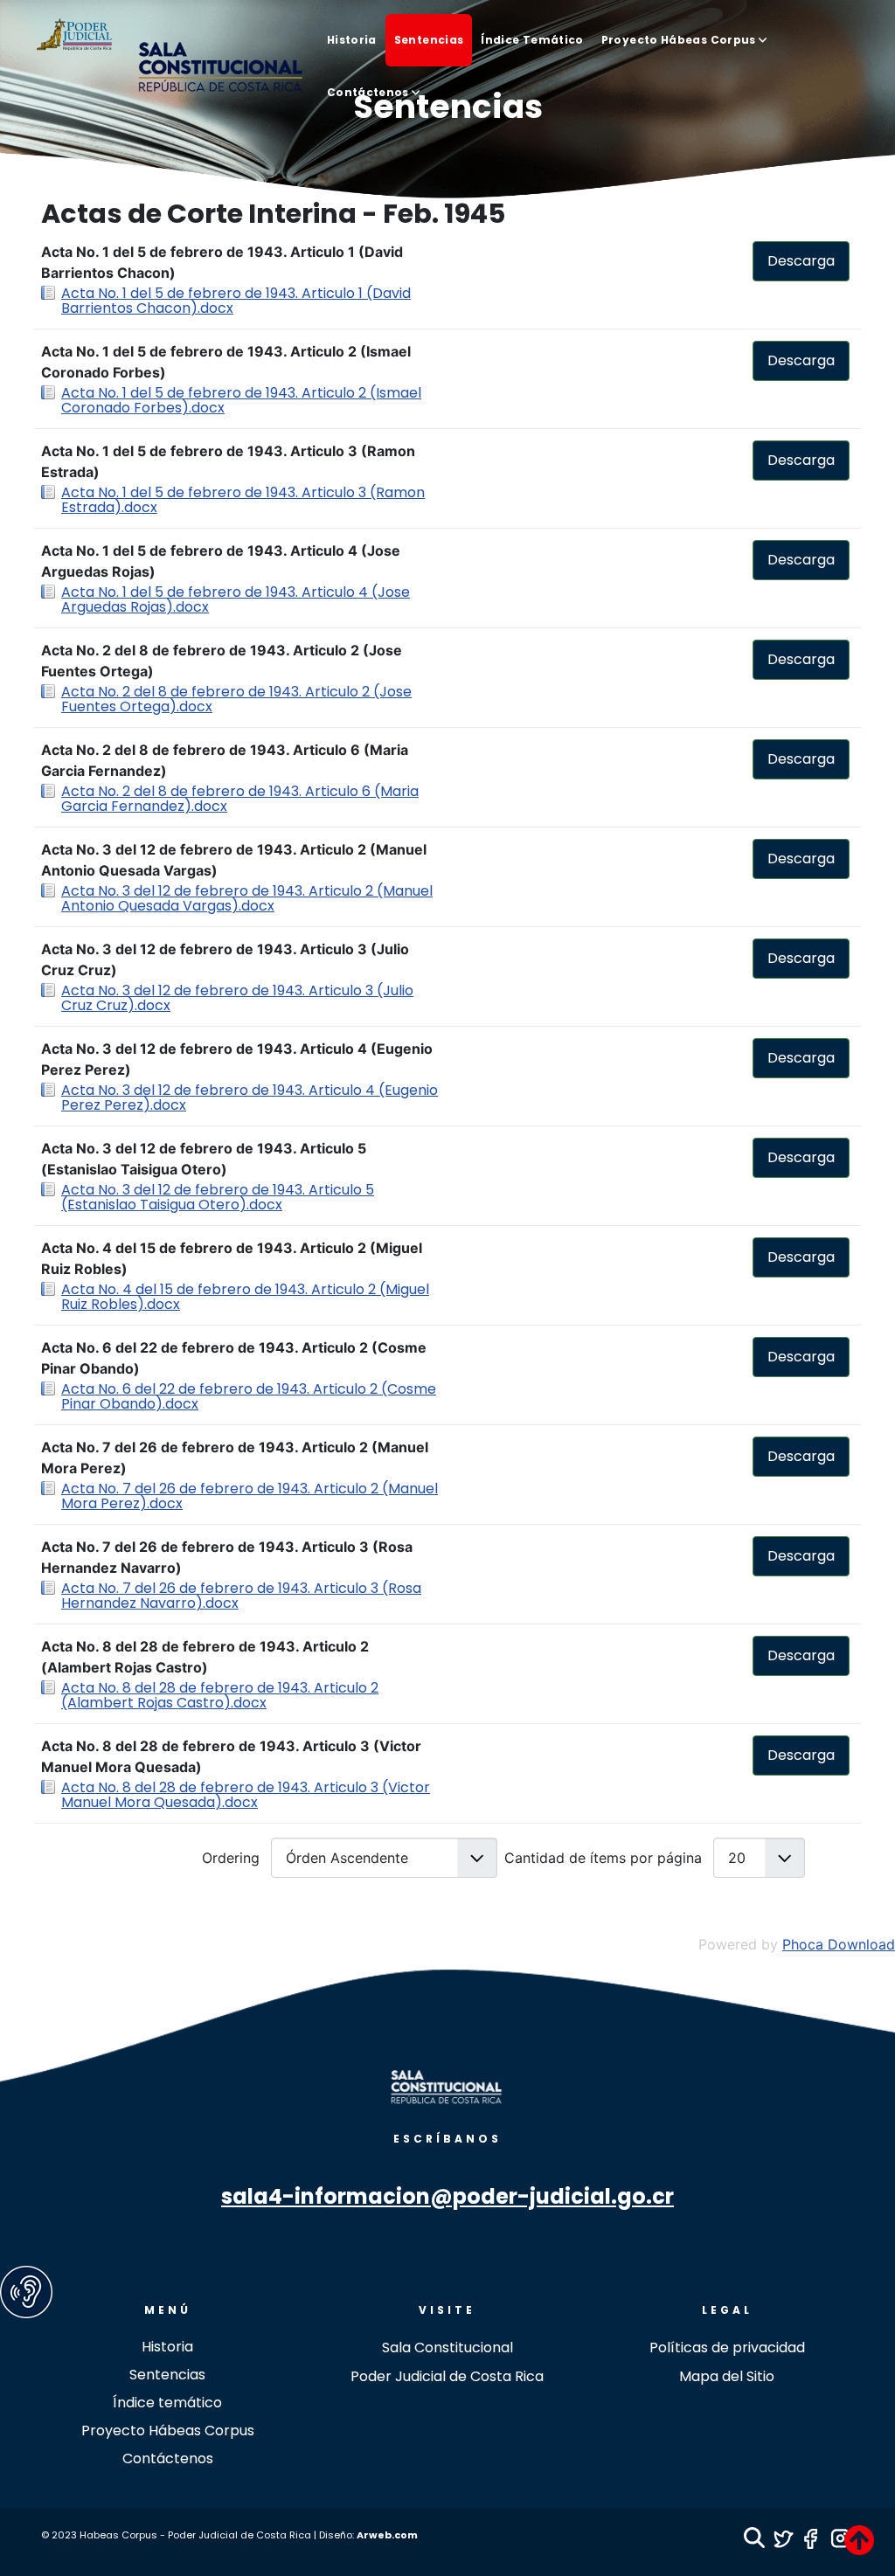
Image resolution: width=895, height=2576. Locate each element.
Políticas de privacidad (727, 2347)
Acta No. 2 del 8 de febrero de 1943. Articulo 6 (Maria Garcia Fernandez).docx (240, 799)
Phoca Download (839, 1944)
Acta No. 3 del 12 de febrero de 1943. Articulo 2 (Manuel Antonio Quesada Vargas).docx (247, 898)
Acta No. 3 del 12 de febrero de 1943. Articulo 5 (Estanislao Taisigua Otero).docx (218, 1197)
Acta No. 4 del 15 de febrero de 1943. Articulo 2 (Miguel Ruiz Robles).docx (245, 1297)
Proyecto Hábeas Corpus (168, 2431)
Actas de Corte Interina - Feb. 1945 (273, 215)
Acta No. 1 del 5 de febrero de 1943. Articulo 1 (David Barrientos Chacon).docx (236, 301)
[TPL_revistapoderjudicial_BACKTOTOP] (859, 2540)
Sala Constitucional (447, 2347)
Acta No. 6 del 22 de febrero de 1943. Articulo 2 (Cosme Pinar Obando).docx (249, 1396)
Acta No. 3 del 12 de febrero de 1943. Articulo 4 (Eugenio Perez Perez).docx (250, 1098)
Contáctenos (168, 2458)
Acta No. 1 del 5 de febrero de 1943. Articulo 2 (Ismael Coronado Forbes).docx (241, 400)
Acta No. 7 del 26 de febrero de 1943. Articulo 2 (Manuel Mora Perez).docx (250, 1496)
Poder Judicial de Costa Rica (447, 2376)
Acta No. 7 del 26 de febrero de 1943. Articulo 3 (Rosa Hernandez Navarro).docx (241, 1596)
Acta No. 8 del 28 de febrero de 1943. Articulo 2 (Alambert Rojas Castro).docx (220, 1695)
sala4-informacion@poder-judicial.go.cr (447, 2196)
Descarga (801, 261)
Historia (167, 2347)
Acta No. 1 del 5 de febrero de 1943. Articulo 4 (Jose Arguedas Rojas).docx (236, 599)
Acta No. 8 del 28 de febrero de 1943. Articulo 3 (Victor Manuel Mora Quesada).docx (246, 1795)
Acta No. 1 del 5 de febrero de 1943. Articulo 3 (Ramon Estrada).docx (243, 500)
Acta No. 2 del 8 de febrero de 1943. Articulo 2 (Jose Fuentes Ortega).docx (236, 699)
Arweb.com (387, 2535)
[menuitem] (352, 40)
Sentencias (167, 2375)
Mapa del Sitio (727, 2376)
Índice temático (167, 2403)
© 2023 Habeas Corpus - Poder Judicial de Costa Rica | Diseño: (199, 2535)
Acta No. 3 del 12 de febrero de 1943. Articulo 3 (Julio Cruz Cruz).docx (237, 998)
